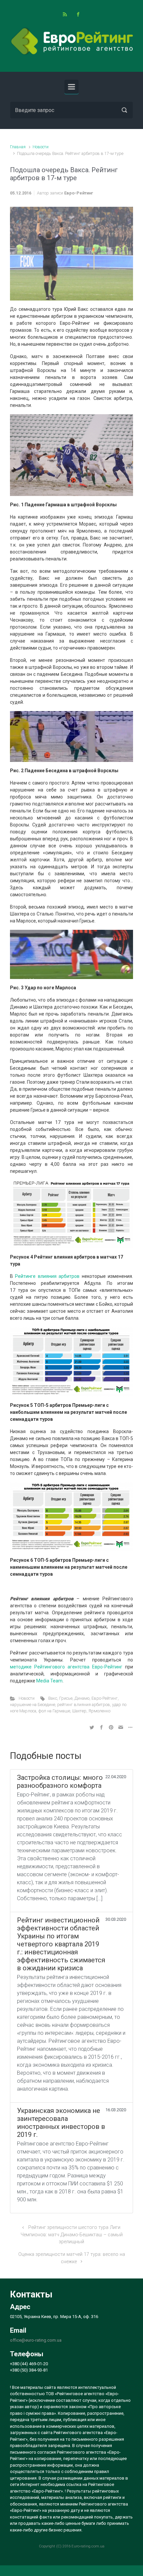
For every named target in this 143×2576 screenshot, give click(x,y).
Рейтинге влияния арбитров (47, 1276)
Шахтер (79, 1711)
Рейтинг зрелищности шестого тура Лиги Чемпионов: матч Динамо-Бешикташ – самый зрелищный (72, 2235)
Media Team (49, 1681)
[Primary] (71, 87)
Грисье (66, 1698)
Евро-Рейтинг (79, 193)
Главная (18, 147)
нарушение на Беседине (33, 1705)
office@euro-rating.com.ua (36, 2340)
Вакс (53, 1698)
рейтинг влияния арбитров (84, 1705)
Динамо (82, 1698)
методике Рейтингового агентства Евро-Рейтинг (66, 1667)
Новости (41, 147)
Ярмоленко (99, 1711)
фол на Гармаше (54, 1711)
